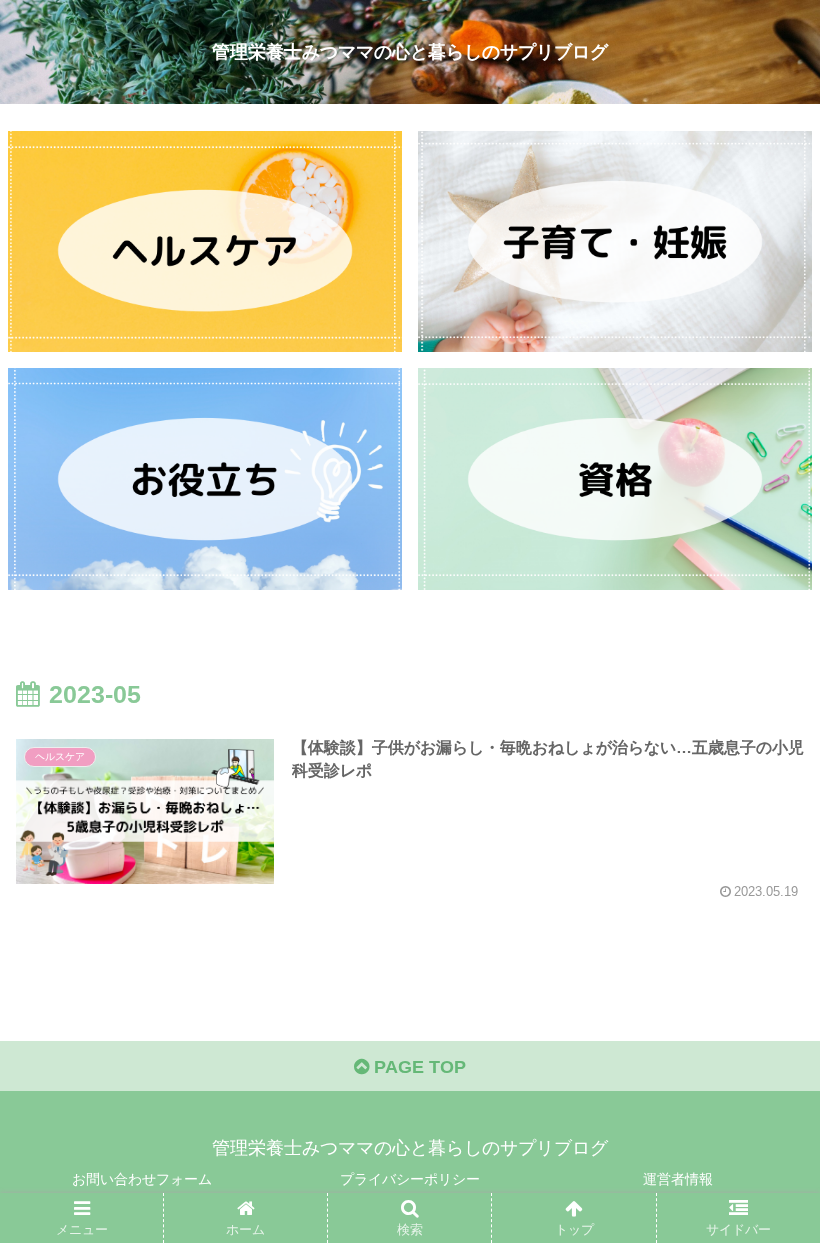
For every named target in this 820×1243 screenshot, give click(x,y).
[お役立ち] (205, 478)
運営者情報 (678, 1179)
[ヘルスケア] (205, 241)
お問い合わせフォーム (142, 1179)
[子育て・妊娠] (615, 241)
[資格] (615, 478)
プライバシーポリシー (410, 1179)
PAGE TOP (417, 1067)
